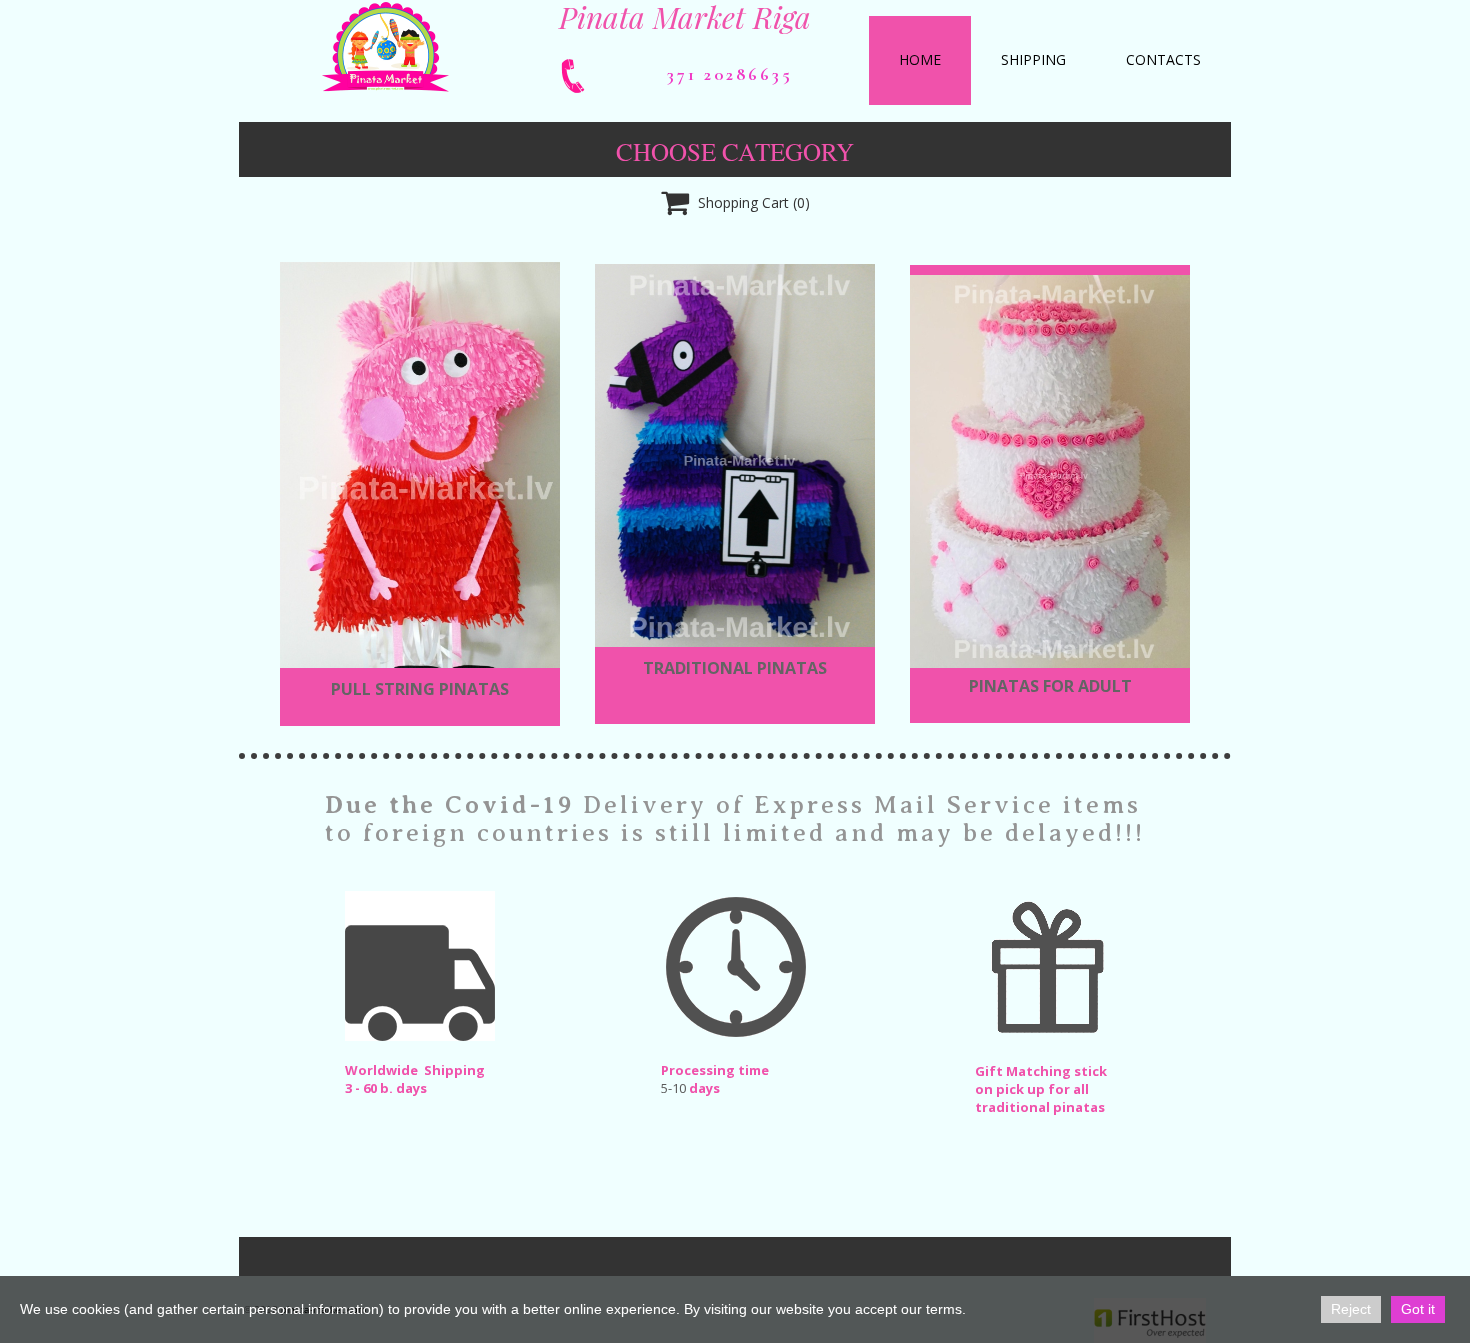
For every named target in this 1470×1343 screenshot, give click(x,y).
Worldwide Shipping (415, 1070)
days (704, 1088)
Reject (1351, 1309)
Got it (1418, 1309)
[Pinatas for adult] (1050, 471)
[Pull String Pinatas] (420, 482)
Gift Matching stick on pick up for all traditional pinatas (1041, 1089)
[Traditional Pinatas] (735, 456)
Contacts (1163, 59)
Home (920, 59)
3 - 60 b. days (386, 1088)
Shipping (1033, 59)
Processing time (715, 1070)
